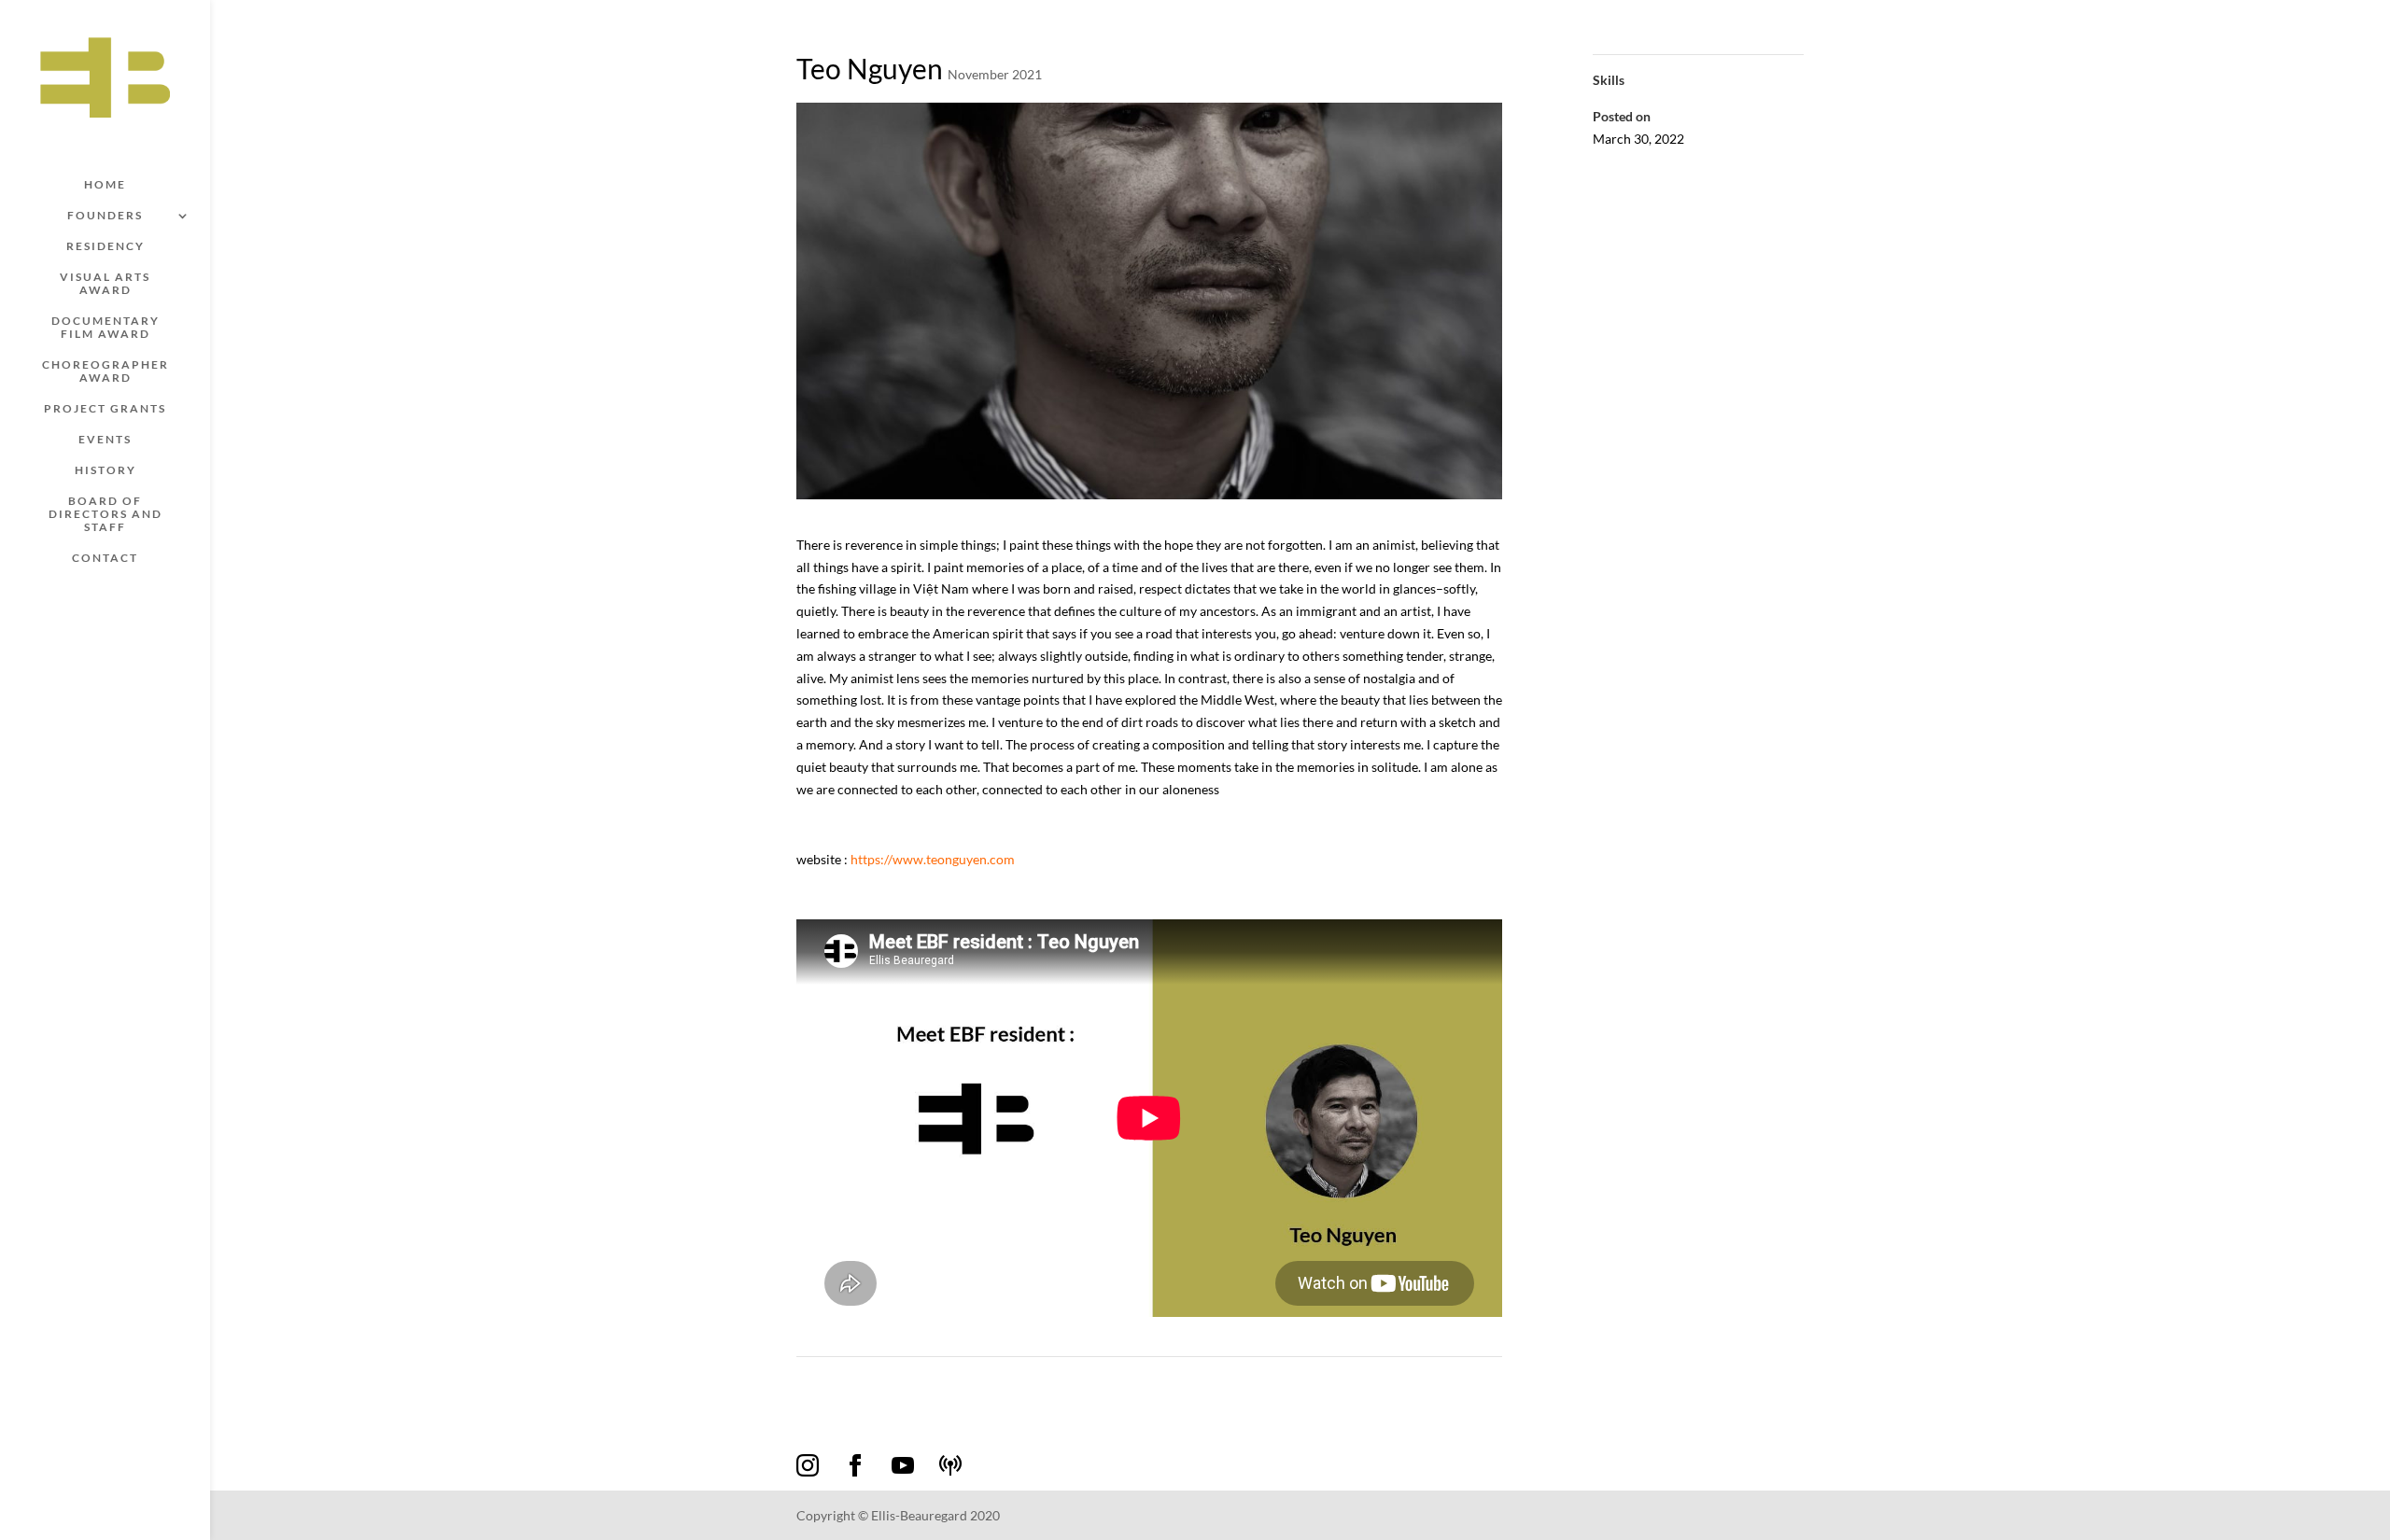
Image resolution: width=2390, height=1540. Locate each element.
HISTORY (105, 470)
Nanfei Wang (842, 1380)
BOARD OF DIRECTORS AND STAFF (105, 514)
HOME (105, 185)
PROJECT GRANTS (105, 409)
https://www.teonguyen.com (933, 859)
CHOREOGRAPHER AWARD (105, 371)
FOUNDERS (105, 216)
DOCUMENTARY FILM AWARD (105, 328)
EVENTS (105, 440)
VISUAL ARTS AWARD (105, 284)
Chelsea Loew (1455, 1380)
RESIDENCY (105, 246)
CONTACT (105, 558)
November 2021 (995, 74)
